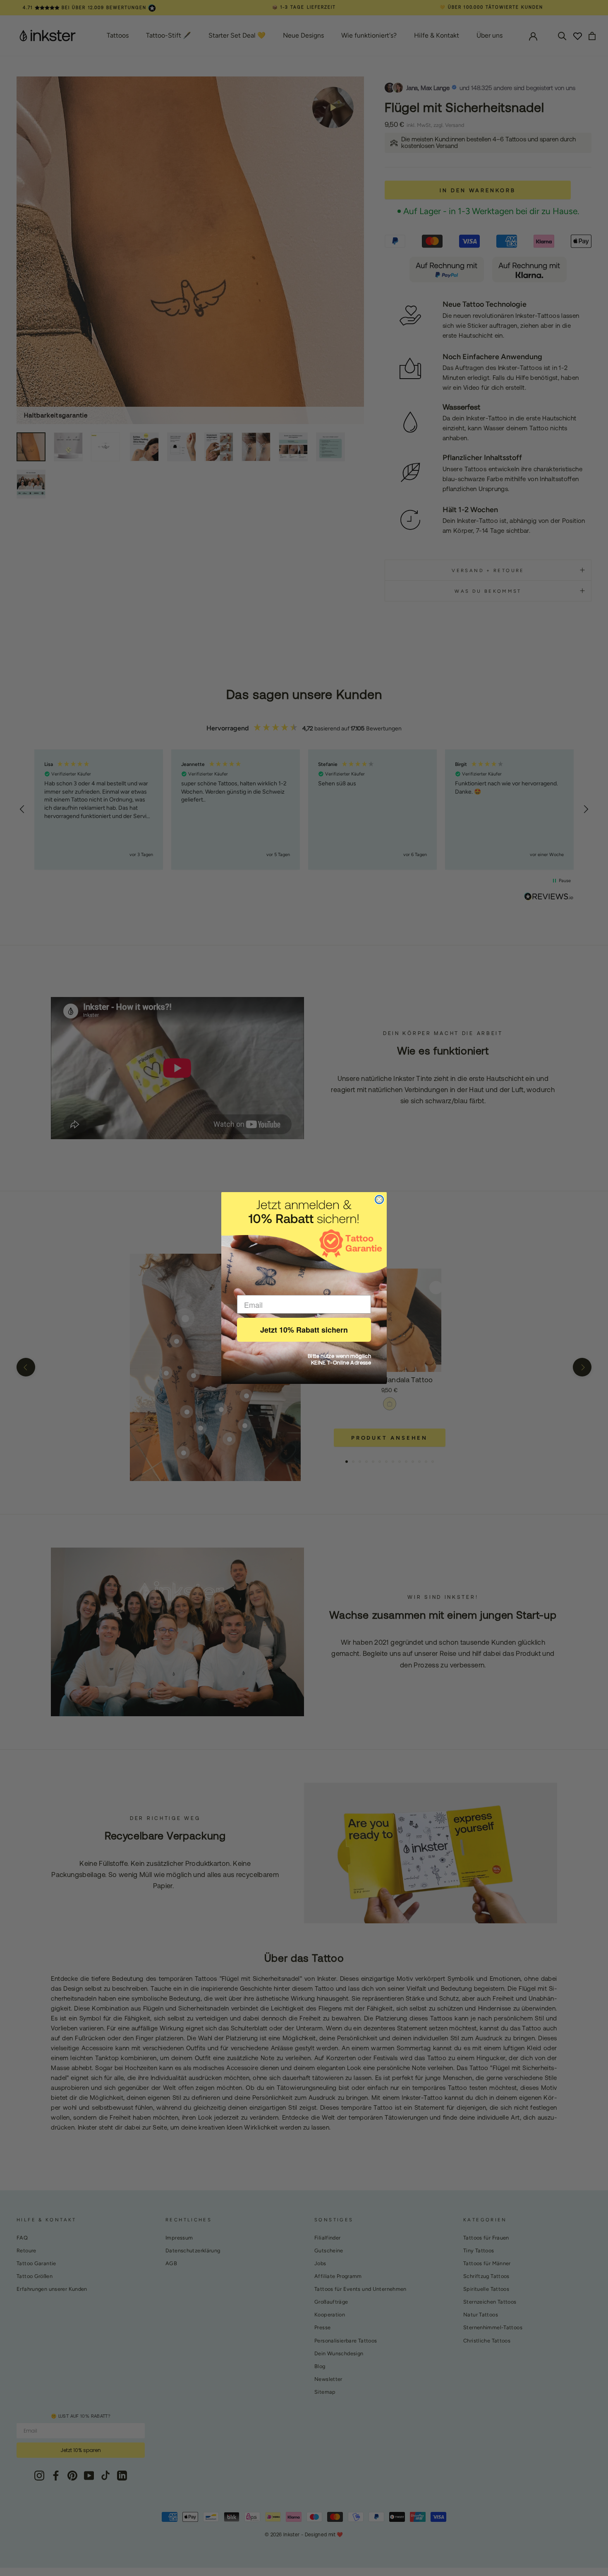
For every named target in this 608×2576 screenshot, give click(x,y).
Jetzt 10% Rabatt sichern (304, 1330)
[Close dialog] (379, 1200)
